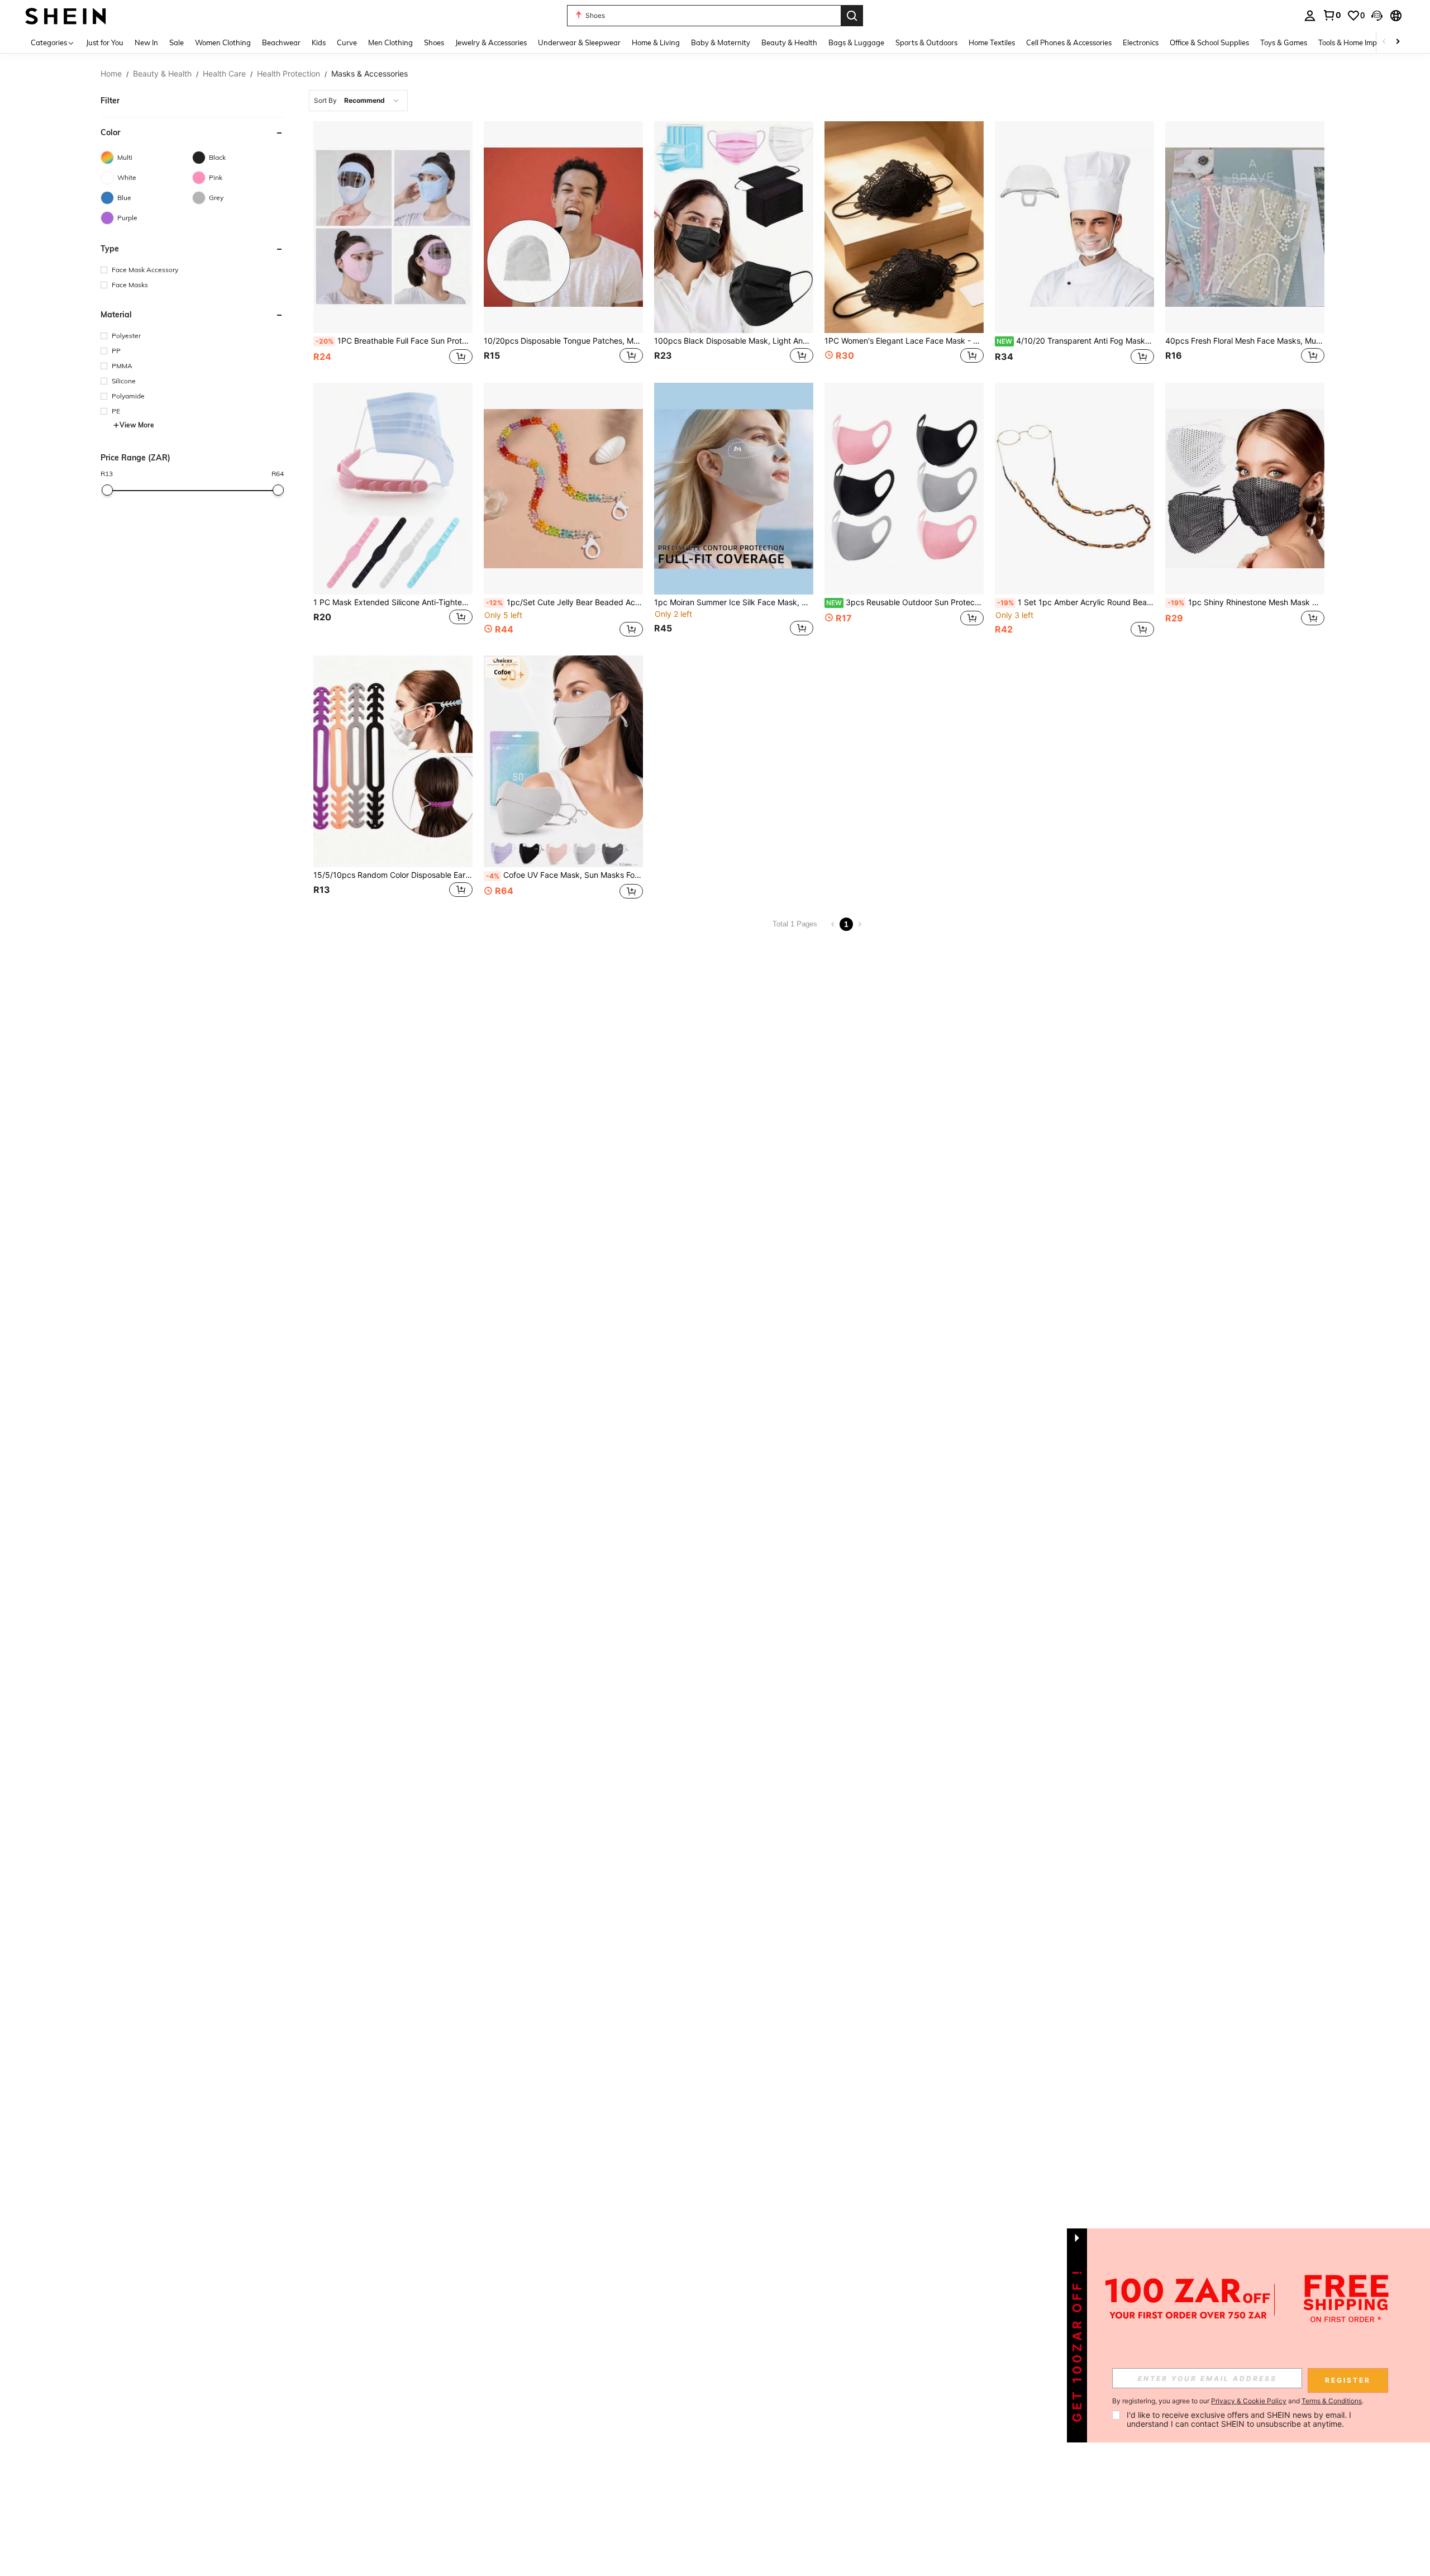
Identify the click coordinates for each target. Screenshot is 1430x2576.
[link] (1332, 15)
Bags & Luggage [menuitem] (856, 42)
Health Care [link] (224, 74)
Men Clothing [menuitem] (390, 42)
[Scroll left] (1384, 42)
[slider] (107, 490)
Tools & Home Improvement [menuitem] (1364, 42)
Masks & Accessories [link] (370, 74)
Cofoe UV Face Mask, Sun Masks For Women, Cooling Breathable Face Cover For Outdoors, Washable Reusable (564, 875)
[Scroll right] (1398, 42)
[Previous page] (833, 924)
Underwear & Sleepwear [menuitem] (579, 42)
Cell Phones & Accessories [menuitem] (1069, 42)
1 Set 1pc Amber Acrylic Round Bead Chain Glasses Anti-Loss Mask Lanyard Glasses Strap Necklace (1076, 602)
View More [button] (137, 425)
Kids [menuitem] (319, 42)
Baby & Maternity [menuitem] (721, 42)
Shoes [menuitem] (434, 42)
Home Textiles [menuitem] (992, 42)
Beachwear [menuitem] (281, 42)
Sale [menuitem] (177, 42)
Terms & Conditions (1332, 2401)
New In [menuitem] (146, 42)
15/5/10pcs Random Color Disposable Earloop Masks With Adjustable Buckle (393, 875)
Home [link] (111, 74)
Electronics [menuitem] (1141, 42)
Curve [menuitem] (347, 42)
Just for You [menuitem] (105, 42)
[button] (1377, 16)
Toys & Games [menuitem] (1284, 42)
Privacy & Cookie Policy (1249, 2401)
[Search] (852, 16)
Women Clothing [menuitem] (223, 42)
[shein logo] (66, 15)
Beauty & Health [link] (162, 74)
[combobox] (358, 101)
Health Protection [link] (289, 74)
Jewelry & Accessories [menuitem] (491, 42)
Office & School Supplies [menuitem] (1209, 42)
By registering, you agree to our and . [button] (1238, 2401)
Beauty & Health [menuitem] (789, 42)
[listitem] (393, 244)
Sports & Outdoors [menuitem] (926, 42)
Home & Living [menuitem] (656, 42)
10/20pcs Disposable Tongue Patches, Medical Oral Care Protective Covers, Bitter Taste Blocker (563, 341)
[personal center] (1310, 16)
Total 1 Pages (795, 924)
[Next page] (860, 924)
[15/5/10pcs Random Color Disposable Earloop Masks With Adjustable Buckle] (393, 761)
